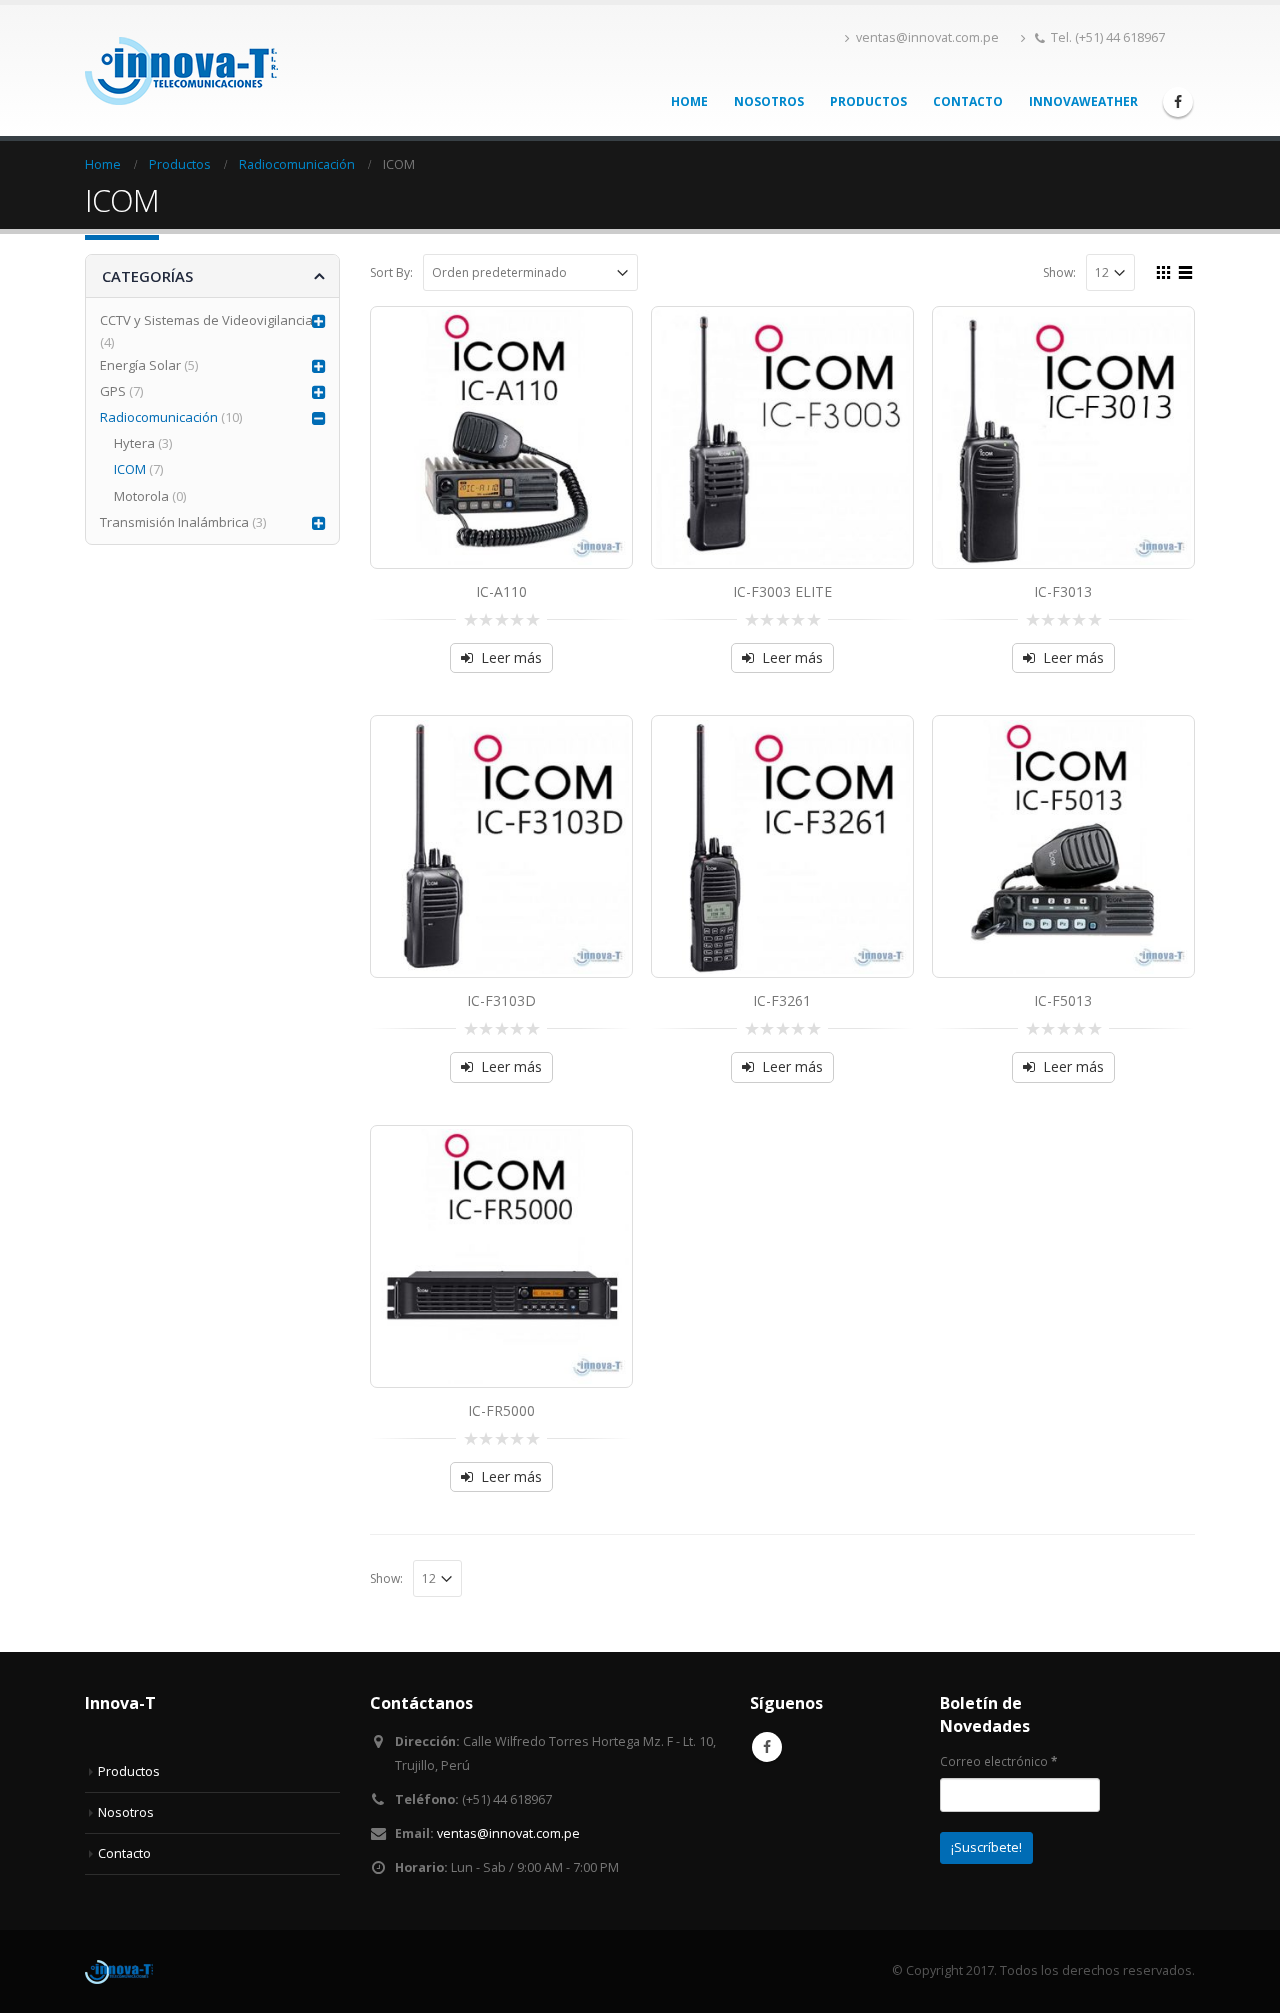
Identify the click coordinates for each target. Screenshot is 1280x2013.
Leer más (511, 657)
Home (689, 101)
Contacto (968, 101)
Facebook (767, 1747)
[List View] (1186, 270)
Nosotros (769, 101)
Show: (1059, 272)
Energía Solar (140, 365)
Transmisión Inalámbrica (174, 522)
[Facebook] (1178, 102)
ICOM (130, 469)
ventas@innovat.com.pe (927, 37)
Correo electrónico (998, 1761)
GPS (113, 391)
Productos (868, 101)
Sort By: (391, 272)
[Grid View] (1164, 270)
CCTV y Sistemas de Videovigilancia (206, 320)
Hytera (134, 443)
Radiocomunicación (159, 417)
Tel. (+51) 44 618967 (1108, 37)
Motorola (141, 496)
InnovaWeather (1083, 101)
